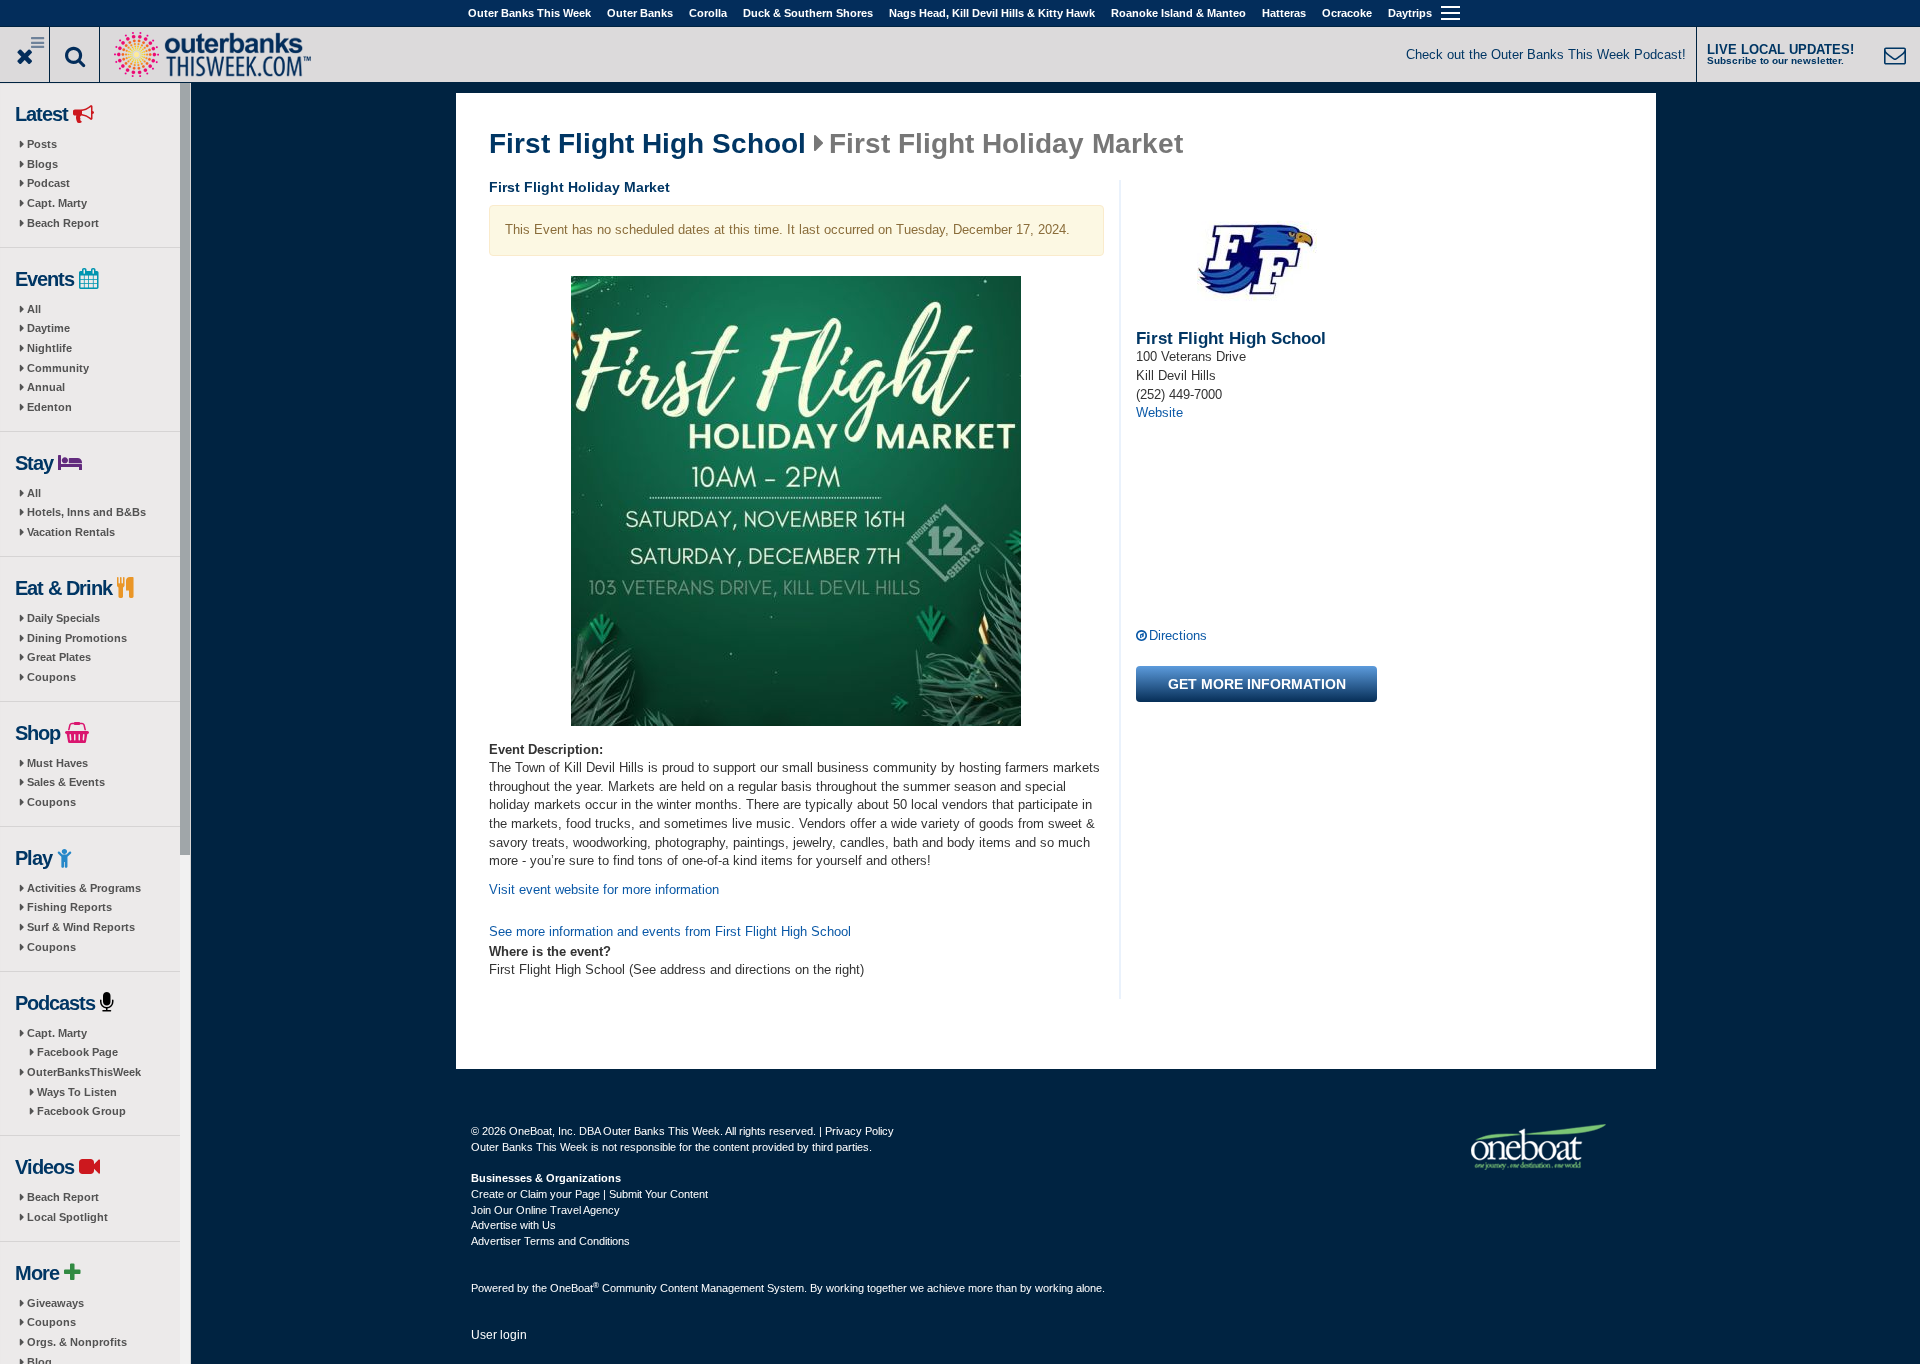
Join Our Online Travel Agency (545, 1210)
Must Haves (57, 763)
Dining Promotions (77, 638)
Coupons (51, 677)
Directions (1178, 635)
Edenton (49, 407)
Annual (46, 387)
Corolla (708, 13)
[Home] (212, 52)
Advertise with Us (513, 1225)
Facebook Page (77, 1052)
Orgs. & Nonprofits (77, 1342)
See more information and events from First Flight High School (670, 931)
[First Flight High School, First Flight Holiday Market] (797, 501)
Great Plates (59, 657)
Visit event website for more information (604, 889)
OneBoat (574, 1288)
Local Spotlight (67, 1217)
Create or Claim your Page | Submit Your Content (589, 1194)
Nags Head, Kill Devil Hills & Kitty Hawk (992, 13)
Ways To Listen (77, 1092)
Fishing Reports (69, 907)
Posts (42, 144)
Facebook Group (81, 1111)
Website (1159, 412)
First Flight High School (647, 144)
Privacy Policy (859, 1131)
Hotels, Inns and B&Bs (86, 512)
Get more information (1257, 684)
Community (58, 368)
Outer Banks (640, 13)
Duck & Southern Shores (808, 13)
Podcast (48, 183)
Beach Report (63, 223)
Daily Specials (63, 618)
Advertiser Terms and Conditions (550, 1241)
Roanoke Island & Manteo (1178, 13)
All (34, 309)
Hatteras (1284, 13)
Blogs (42, 164)
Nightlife (49, 348)
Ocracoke (1347, 13)
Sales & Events (66, 782)
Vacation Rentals (71, 532)
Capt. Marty (57, 203)
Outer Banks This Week (529, 13)
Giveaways (55, 1303)
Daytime (48, 328)
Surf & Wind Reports (81, 927)
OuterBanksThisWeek (84, 1072)
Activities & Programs (84, 888)
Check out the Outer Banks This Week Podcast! (1546, 54)
